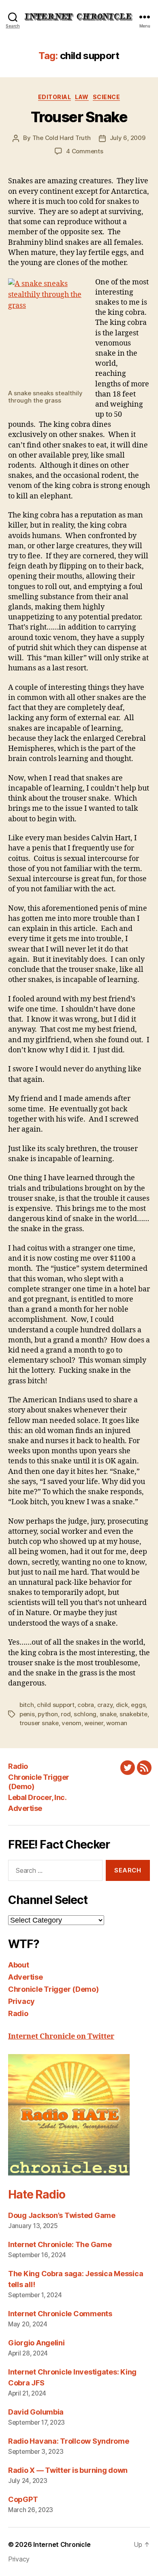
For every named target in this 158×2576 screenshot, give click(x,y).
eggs (138, 1705)
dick (122, 1705)
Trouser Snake (79, 117)
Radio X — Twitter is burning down (68, 2470)
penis (27, 1714)
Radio (18, 1766)
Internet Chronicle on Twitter (61, 2036)
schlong (85, 1714)
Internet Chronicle (62, 2544)
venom (72, 1723)
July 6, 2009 (128, 138)
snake (108, 1714)
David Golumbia (36, 2412)
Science (107, 97)
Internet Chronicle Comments (60, 2314)
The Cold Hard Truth (62, 138)
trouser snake (39, 1723)
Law (82, 97)
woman (117, 1723)
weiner (94, 1723)
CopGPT (23, 2499)
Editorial (55, 97)
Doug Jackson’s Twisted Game (62, 2215)
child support (56, 1705)
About (19, 1965)
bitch (27, 1705)
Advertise (25, 1808)
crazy (105, 1705)
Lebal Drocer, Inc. (37, 1797)
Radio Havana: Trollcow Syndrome (69, 2441)
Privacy (21, 2001)
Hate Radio (36, 2194)
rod (66, 1714)
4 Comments (84, 151)
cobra (86, 1705)
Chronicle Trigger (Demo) (53, 1989)
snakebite (133, 1714)
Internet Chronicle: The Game (60, 2244)
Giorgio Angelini (36, 2343)
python (48, 1714)
